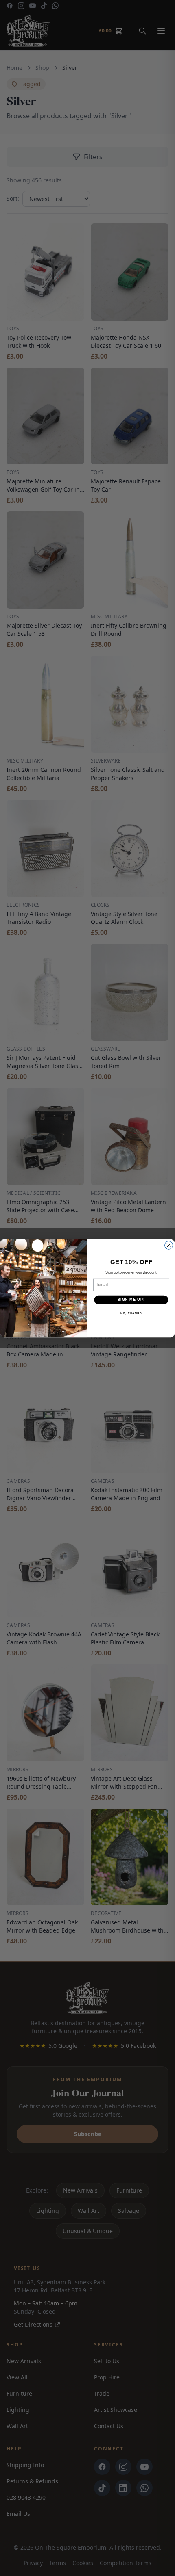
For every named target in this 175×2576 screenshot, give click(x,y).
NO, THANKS (131, 1313)
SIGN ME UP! (131, 1299)
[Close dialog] (169, 1245)
